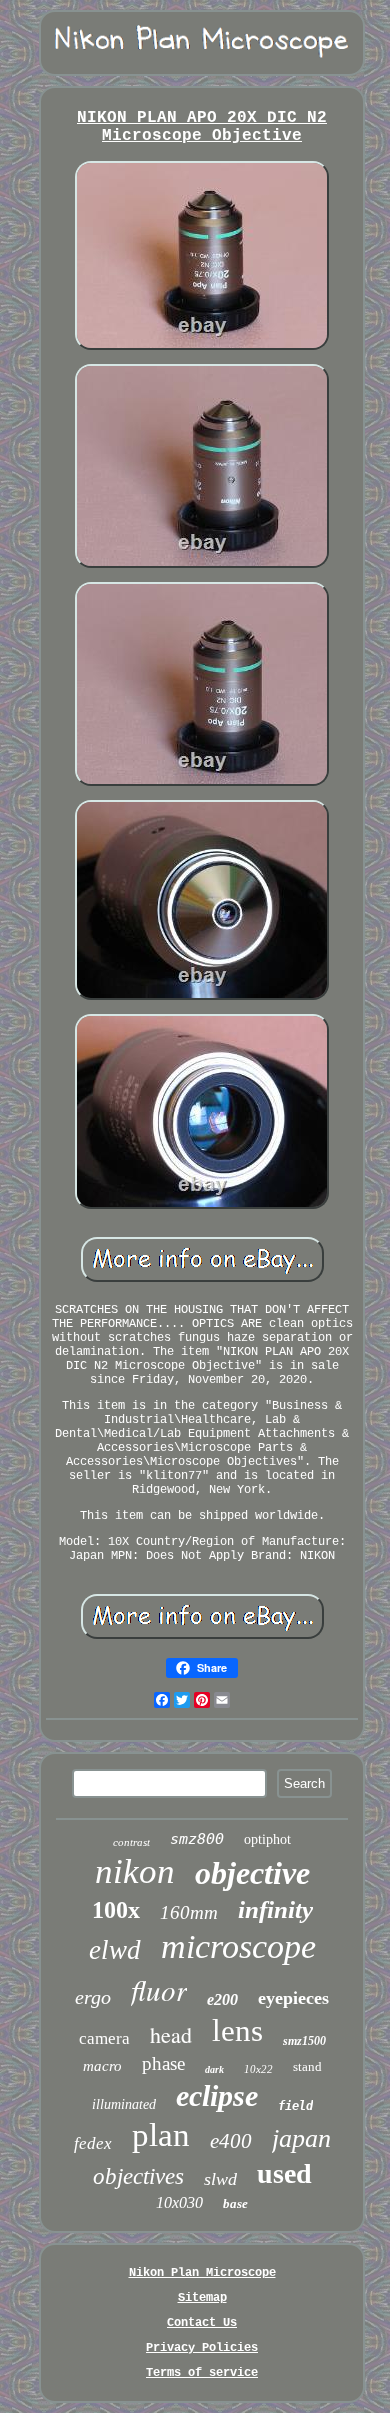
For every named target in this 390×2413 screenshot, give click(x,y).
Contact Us (202, 2323)
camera (104, 2038)
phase (163, 2063)
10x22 (258, 2069)
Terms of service (202, 2373)
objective (252, 1873)
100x (116, 1910)
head (171, 2034)
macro (102, 2066)
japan (301, 2138)
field (295, 2106)
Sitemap (202, 2298)
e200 (222, 1999)
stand (307, 2066)
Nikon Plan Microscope (202, 2273)
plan (161, 2135)
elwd (115, 1950)
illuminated (124, 2104)
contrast (131, 1842)
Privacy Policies (202, 2348)
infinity (275, 1909)
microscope (238, 1946)
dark (214, 2069)
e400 (231, 2141)
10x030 (179, 2202)
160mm (189, 1912)
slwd (220, 2179)
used (284, 2173)
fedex (93, 2143)
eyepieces (293, 1998)
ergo (93, 1997)
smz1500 (304, 2041)
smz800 (197, 1839)
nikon (135, 1871)
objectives (138, 2176)
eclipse (217, 2095)
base (235, 2203)
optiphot (267, 1839)
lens (237, 2030)
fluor (159, 1989)
